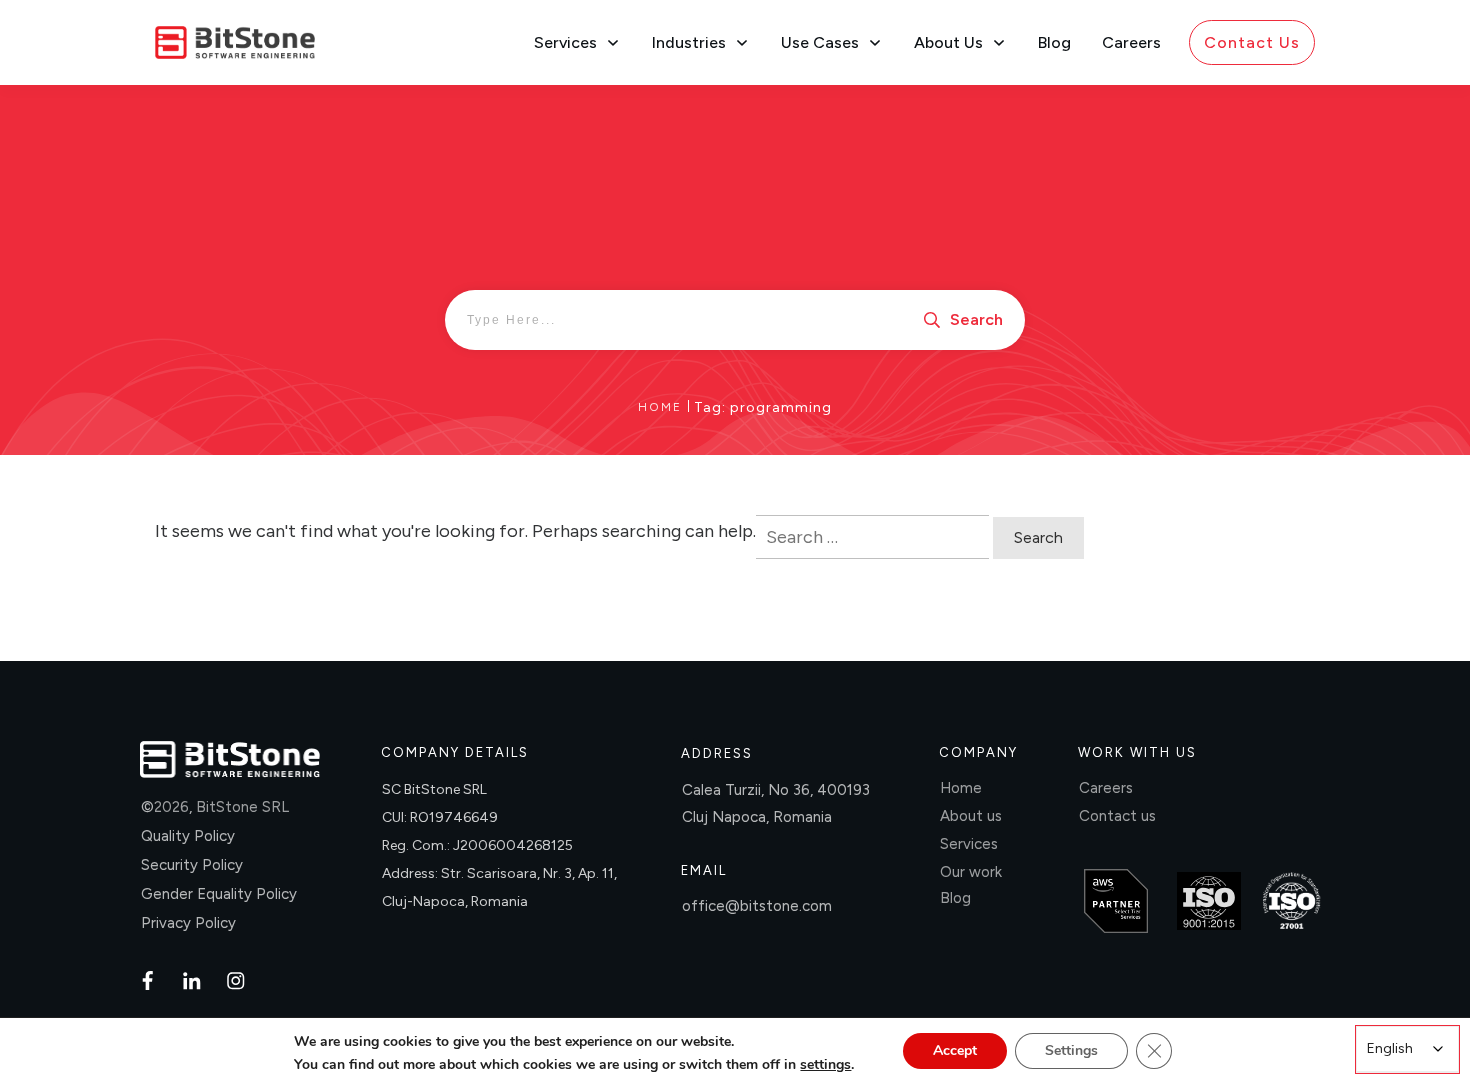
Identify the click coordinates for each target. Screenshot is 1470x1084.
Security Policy (192, 865)
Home (961, 788)
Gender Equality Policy (219, 894)
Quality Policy (188, 836)
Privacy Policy (188, 923)
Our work (971, 872)
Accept (955, 1050)
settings (825, 1065)
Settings (1071, 1050)
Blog (955, 898)
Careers (1106, 788)
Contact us (1117, 816)
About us (971, 816)
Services (969, 844)
